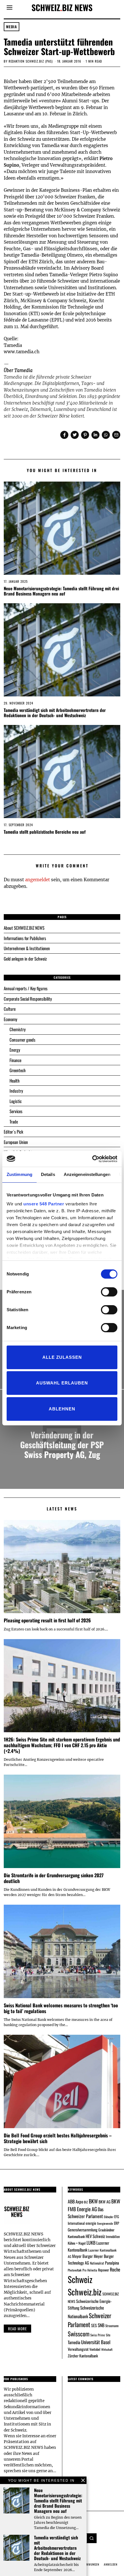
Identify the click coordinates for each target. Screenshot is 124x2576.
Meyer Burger (82, 2256)
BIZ (86, 2202)
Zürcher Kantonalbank (83, 2356)
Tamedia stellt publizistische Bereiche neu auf (45, 832)
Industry (16, 1091)
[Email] (116, 435)
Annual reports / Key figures (26, 988)
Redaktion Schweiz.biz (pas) (31, 61)
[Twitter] (75, 435)
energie (91, 2223)
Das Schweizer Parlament (86, 2213)
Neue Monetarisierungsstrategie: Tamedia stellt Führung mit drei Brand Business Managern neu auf (61, 591)
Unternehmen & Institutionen (27, 948)
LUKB (91, 2243)
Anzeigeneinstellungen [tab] (87, 1174)
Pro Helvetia (90, 2270)
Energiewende (105, 2223)
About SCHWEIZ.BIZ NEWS (24, 928)
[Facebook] (64, 435)
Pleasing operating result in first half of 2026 (47, 1620)
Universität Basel (96, 2342)
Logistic (16, 1101)
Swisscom (79, 2334)
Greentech (18, 1070)
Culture (10, 1009)
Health (15, 1081)
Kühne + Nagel (77, 2243)
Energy (15, 1050)
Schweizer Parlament (90, 2320)
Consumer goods (22, 1040)
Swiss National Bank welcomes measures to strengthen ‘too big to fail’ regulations (61, 2008)
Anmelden (111, 2564)
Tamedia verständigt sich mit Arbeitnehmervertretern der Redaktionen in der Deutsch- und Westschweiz (55, 713)
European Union (16, 1142)
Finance (15, 1060)
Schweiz (80, 2279)
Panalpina (112, 2263)
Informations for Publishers (25, 938)
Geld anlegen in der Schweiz (25, 959)
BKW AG (105, 2202)
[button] (92, 2538)
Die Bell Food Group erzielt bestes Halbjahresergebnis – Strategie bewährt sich (58, 2138)
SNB (101, 2325)
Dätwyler (109, 2217)
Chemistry (18, 1029)
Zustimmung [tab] (19, 1174)
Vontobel (95, 2349)
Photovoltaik (75, 2270)
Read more (17, 2329)
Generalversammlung (83, 2230)
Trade (14, 1121)
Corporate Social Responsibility (28, 999)
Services (16, 1111)
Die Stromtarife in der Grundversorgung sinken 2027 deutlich (54, 1878)
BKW (93, 2201)
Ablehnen (62, 1409)
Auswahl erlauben (62, 1383)
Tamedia (74, 2342)
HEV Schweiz (95, 2236)
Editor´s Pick (13, 1132)
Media (12, 27)
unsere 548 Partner (44, 1204)
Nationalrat (97, 2263)
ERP (117, 2223)
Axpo (79, 2201)
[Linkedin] (95, 435)
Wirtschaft (107, 2349)
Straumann (112, 2326)
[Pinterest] (85, 435)
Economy (11, 1019)
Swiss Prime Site (100, 2335)
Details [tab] (48, 1174)
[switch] (109, 1292)
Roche (115, 2269)
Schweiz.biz (85, 2292)
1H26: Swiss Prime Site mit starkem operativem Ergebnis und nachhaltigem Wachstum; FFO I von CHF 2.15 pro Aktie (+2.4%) (62, 1745)
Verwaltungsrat (78, 2349)
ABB (71, 2201)
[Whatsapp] (106, 435)
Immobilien (113, 2236)
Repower (104, 2270)
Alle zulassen (62, 1357)
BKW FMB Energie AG (94, 2205)
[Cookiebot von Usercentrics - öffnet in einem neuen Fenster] (92, 1159)
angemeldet (37, 880)
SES (94, 2325)
